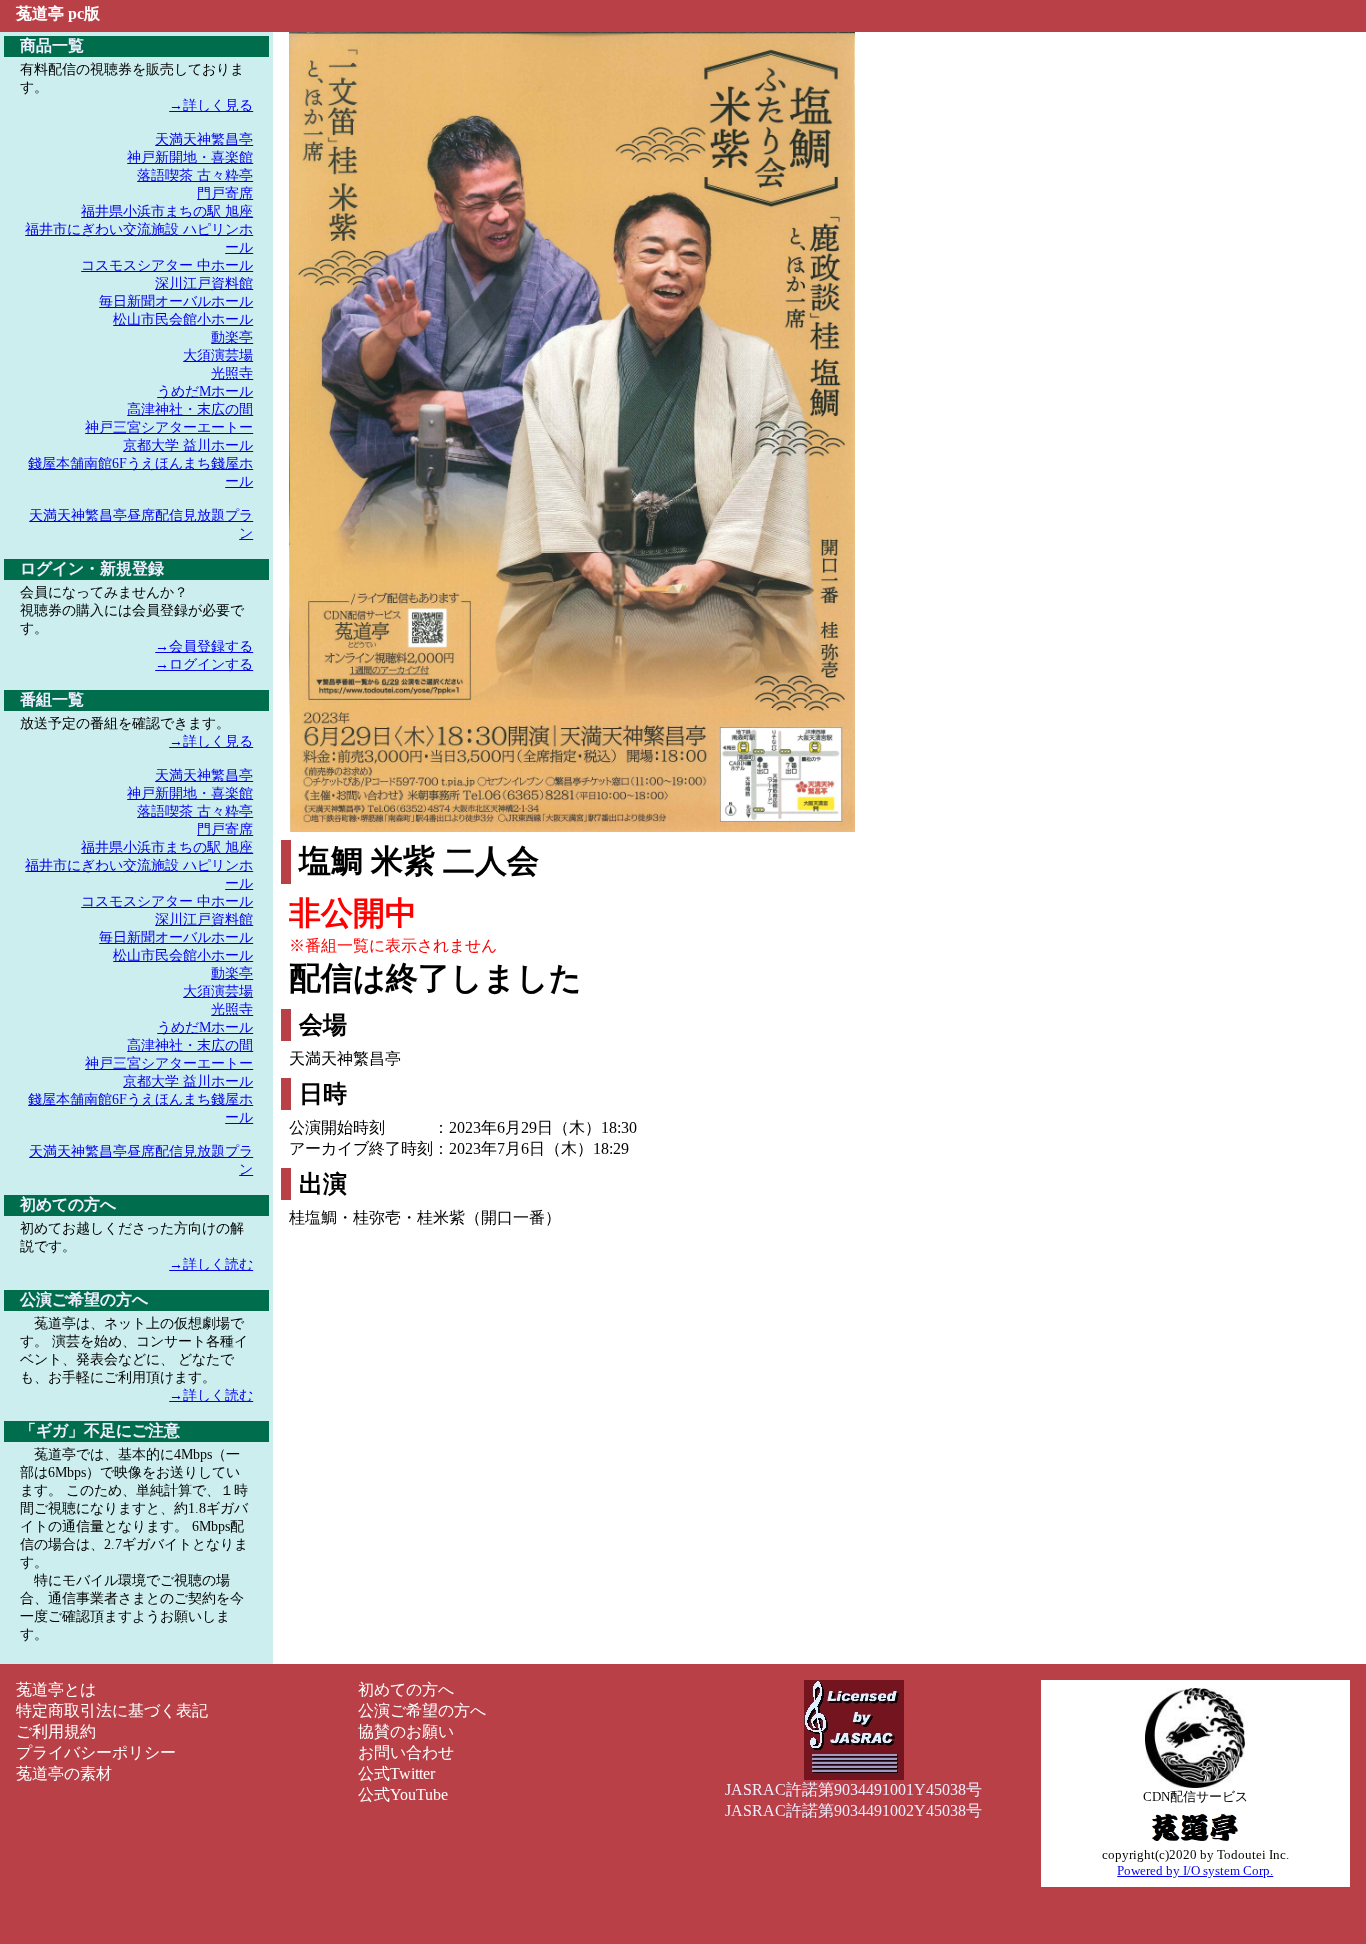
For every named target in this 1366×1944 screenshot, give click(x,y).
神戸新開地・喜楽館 (190, 157)
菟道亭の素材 (64, 1773)
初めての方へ (406, 1689)
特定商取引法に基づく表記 (112, 1710)
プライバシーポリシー (96, 1752)
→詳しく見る (211, 105)
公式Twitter (396, 1773)
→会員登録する (204, 646)
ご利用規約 (56, 1731)
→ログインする (204, 664)
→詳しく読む (211, 1264)
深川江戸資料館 (204, 283)
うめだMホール (205, 391)
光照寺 (232, 373)
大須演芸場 (218, 355)
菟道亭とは (56, 1689)
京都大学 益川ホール (188, 445)
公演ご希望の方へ (422, 1710)
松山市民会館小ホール (183, 319)
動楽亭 (232, 337)
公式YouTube (403, 1794)
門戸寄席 (225, 193)
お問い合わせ (406, 1752)
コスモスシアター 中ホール (167, 265)
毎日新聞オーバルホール (176, 301)
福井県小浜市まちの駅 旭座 (167, 211)
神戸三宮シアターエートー (169, 427)
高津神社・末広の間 (190, 409)
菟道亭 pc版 (58, 13)
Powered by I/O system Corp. (1195, 1870)
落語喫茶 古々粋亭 (195, 175)
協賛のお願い (406, 1731)
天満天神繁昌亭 (204, 139)
